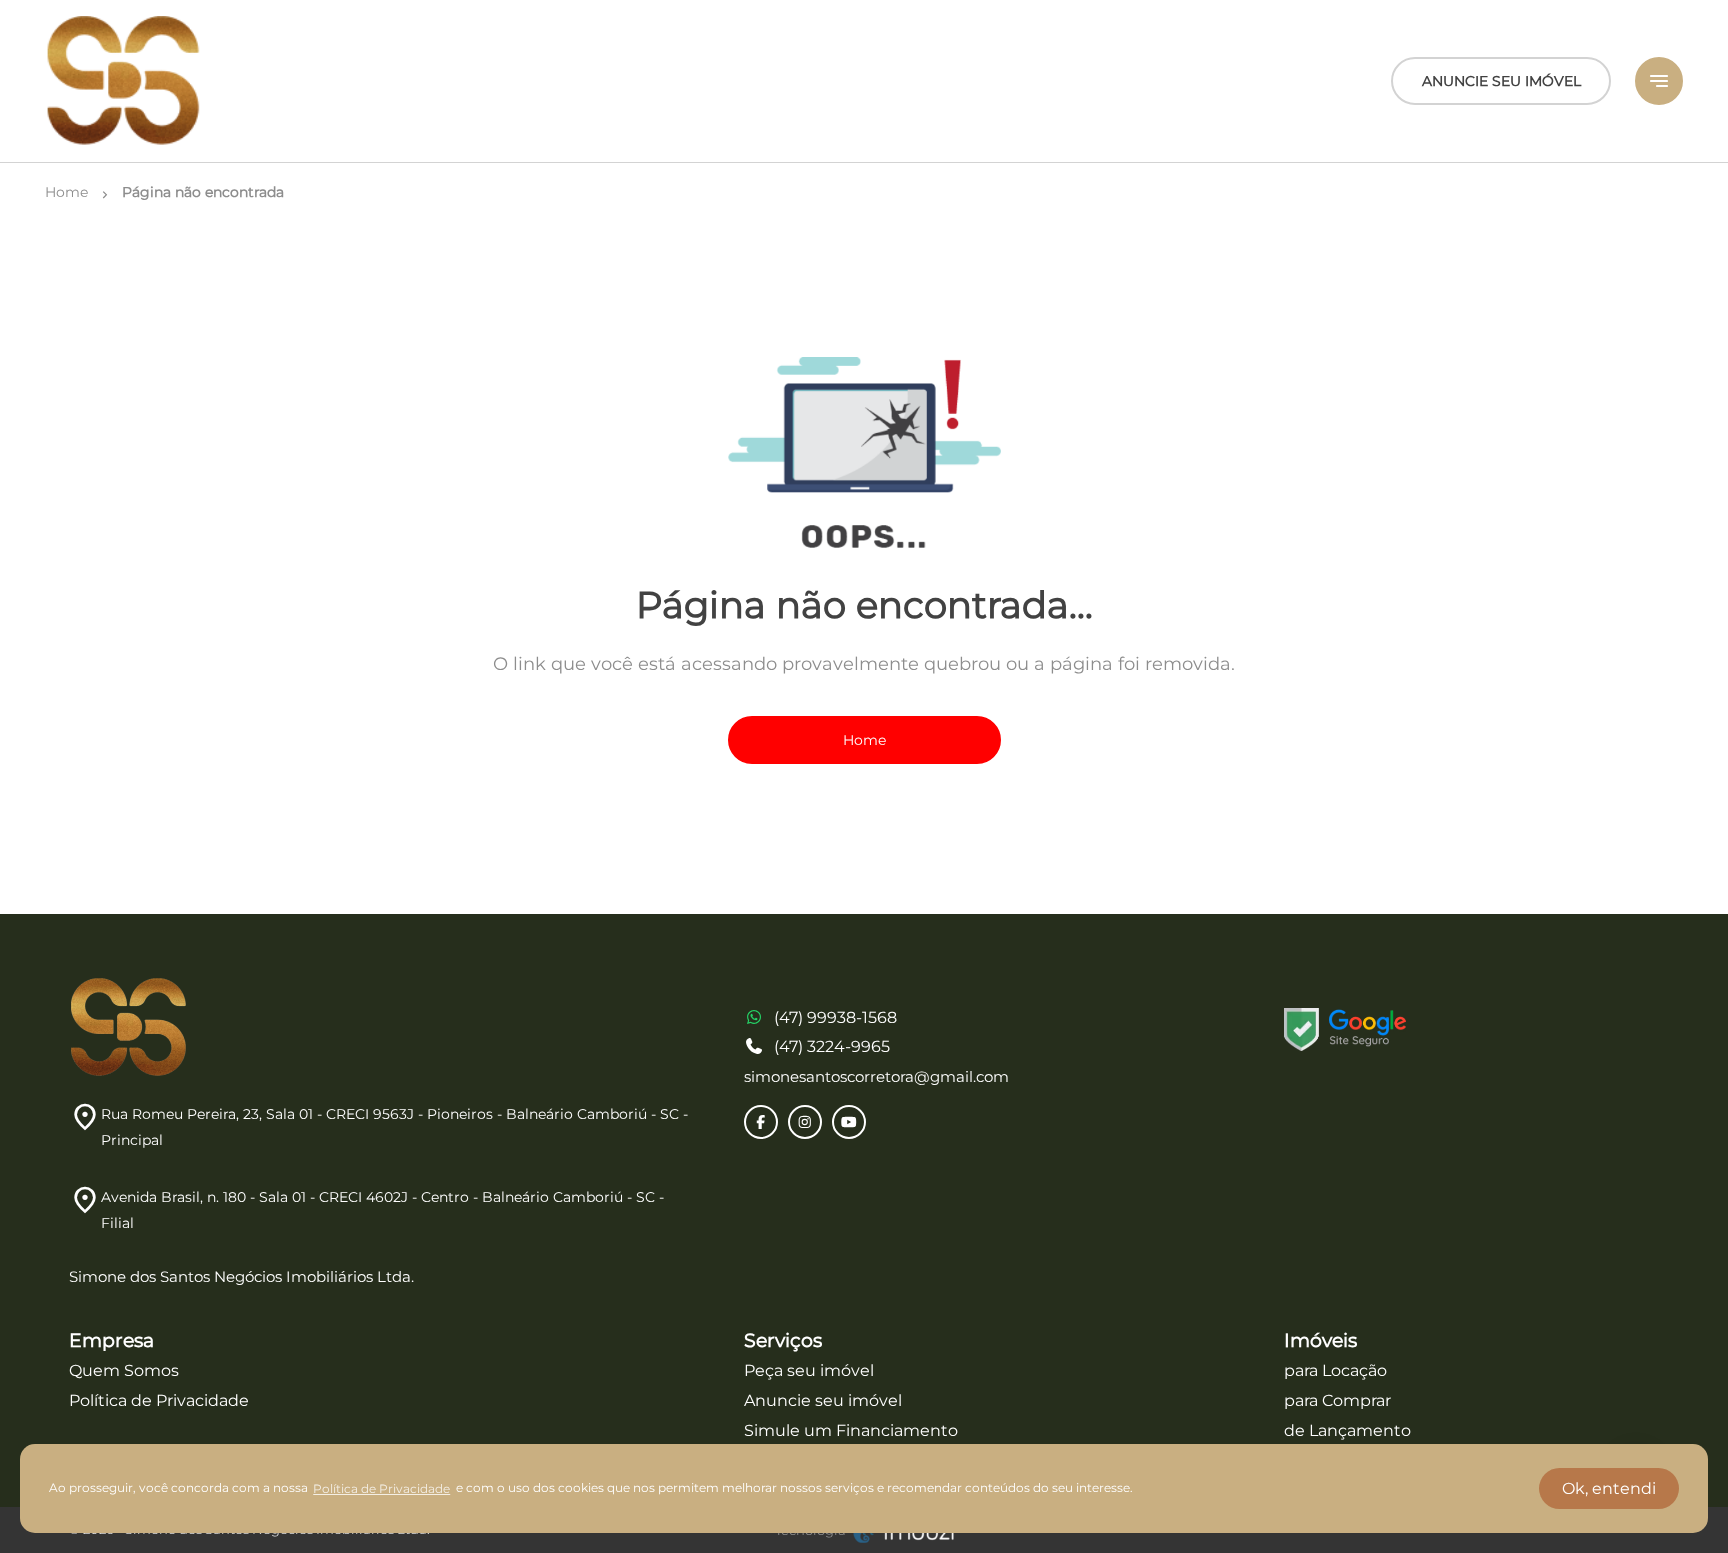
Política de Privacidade (159, 1400)
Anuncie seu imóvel (823, 1400)
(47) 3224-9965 (832, 1046)
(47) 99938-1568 (835, 1017)
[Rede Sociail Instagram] (805, 1122)
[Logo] (124, 81)
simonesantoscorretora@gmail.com (876, 1076)
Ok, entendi (1609, 1488)
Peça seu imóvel (809, 1370)
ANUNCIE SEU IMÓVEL (1501, 81)
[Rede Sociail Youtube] (849, 1122)
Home (864, 740)
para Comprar (1337, 1400)
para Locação (1335, 1370)
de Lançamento (1347, 1430)
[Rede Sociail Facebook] (761, 1122)
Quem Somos (124, 1370)
